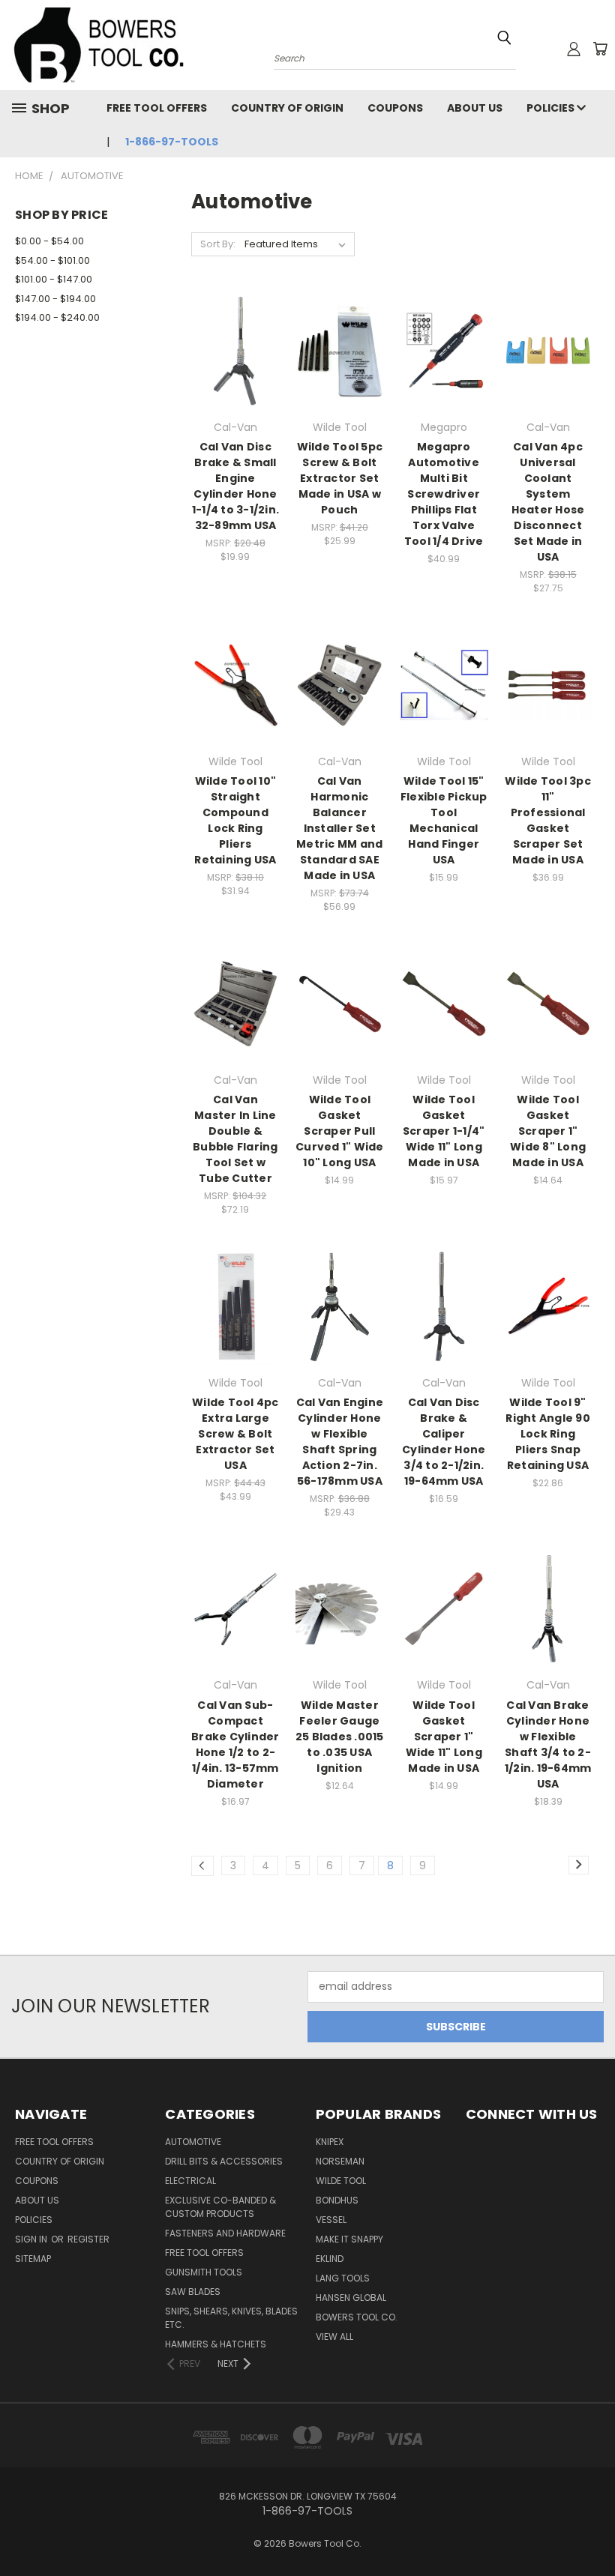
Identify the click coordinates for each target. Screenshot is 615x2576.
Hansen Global (351, 2298)
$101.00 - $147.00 (54, 279)
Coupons (395, 108)
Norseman (340, 2161)
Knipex (330, 2142)
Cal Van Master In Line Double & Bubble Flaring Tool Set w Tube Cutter (235, 1139)
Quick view (235, 320)
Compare (231, 350)
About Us (475, 108)
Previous (592, 2529)
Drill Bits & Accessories (224, 2161)
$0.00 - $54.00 (49, 241)
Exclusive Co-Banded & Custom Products (220, 2207)
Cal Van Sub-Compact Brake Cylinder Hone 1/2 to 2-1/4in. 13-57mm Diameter (235, 1744)
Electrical (190, 2181)
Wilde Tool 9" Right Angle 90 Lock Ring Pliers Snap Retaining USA (548, 1434)
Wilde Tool (341, 2181)
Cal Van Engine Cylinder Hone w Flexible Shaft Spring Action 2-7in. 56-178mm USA (340, 1442)
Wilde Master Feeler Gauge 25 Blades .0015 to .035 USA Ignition (340, 1737)
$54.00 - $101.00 (52, 260)
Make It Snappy (349, 2239)
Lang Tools (343, 2278)
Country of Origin (287, 108)
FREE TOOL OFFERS (157, 108)
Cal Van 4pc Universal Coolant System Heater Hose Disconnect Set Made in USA (548, 502)
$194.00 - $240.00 (57, 317)
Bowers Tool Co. (357, 2317)
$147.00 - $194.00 (55, 299)
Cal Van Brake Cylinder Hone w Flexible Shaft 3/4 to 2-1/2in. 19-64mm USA (548, 1744)
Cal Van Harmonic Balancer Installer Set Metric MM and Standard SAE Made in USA (339, 828)
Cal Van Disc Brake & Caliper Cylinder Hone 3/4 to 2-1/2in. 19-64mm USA (444, 1442)
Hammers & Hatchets (216, 2344)
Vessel (331, 2220)
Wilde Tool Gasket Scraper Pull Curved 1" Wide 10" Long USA (340, 1131)
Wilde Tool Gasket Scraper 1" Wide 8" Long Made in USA (548, 1131)
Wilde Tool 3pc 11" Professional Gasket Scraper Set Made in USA (548, 820)
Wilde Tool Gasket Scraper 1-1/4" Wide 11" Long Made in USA (444, 1131)
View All (334, 2337)
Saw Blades (193, 2292)
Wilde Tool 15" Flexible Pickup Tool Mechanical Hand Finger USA (444, 820)
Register (88, 2239)
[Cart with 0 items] (600, 49)
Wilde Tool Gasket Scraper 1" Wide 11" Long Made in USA (444, 1737)
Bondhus (337, 2200)
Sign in (32, 2239)
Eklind (330, 2259)
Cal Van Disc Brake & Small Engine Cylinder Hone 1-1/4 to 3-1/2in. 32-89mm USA (235, 486)
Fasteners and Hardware (225, 2233)
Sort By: (218, 244)
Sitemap (33, 2259)
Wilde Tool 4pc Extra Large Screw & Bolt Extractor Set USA (235, 1434)
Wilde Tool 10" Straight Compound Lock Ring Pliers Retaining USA (235, 820)
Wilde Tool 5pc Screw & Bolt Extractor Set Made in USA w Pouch (340, 478)
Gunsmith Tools (204, 2272)
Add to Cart (235, 377)
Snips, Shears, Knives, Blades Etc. (231, 2318)
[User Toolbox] (574, 49)
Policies (552, 108)
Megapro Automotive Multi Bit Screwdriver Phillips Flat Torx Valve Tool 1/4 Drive (444, 494)
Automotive (193, 2142)
